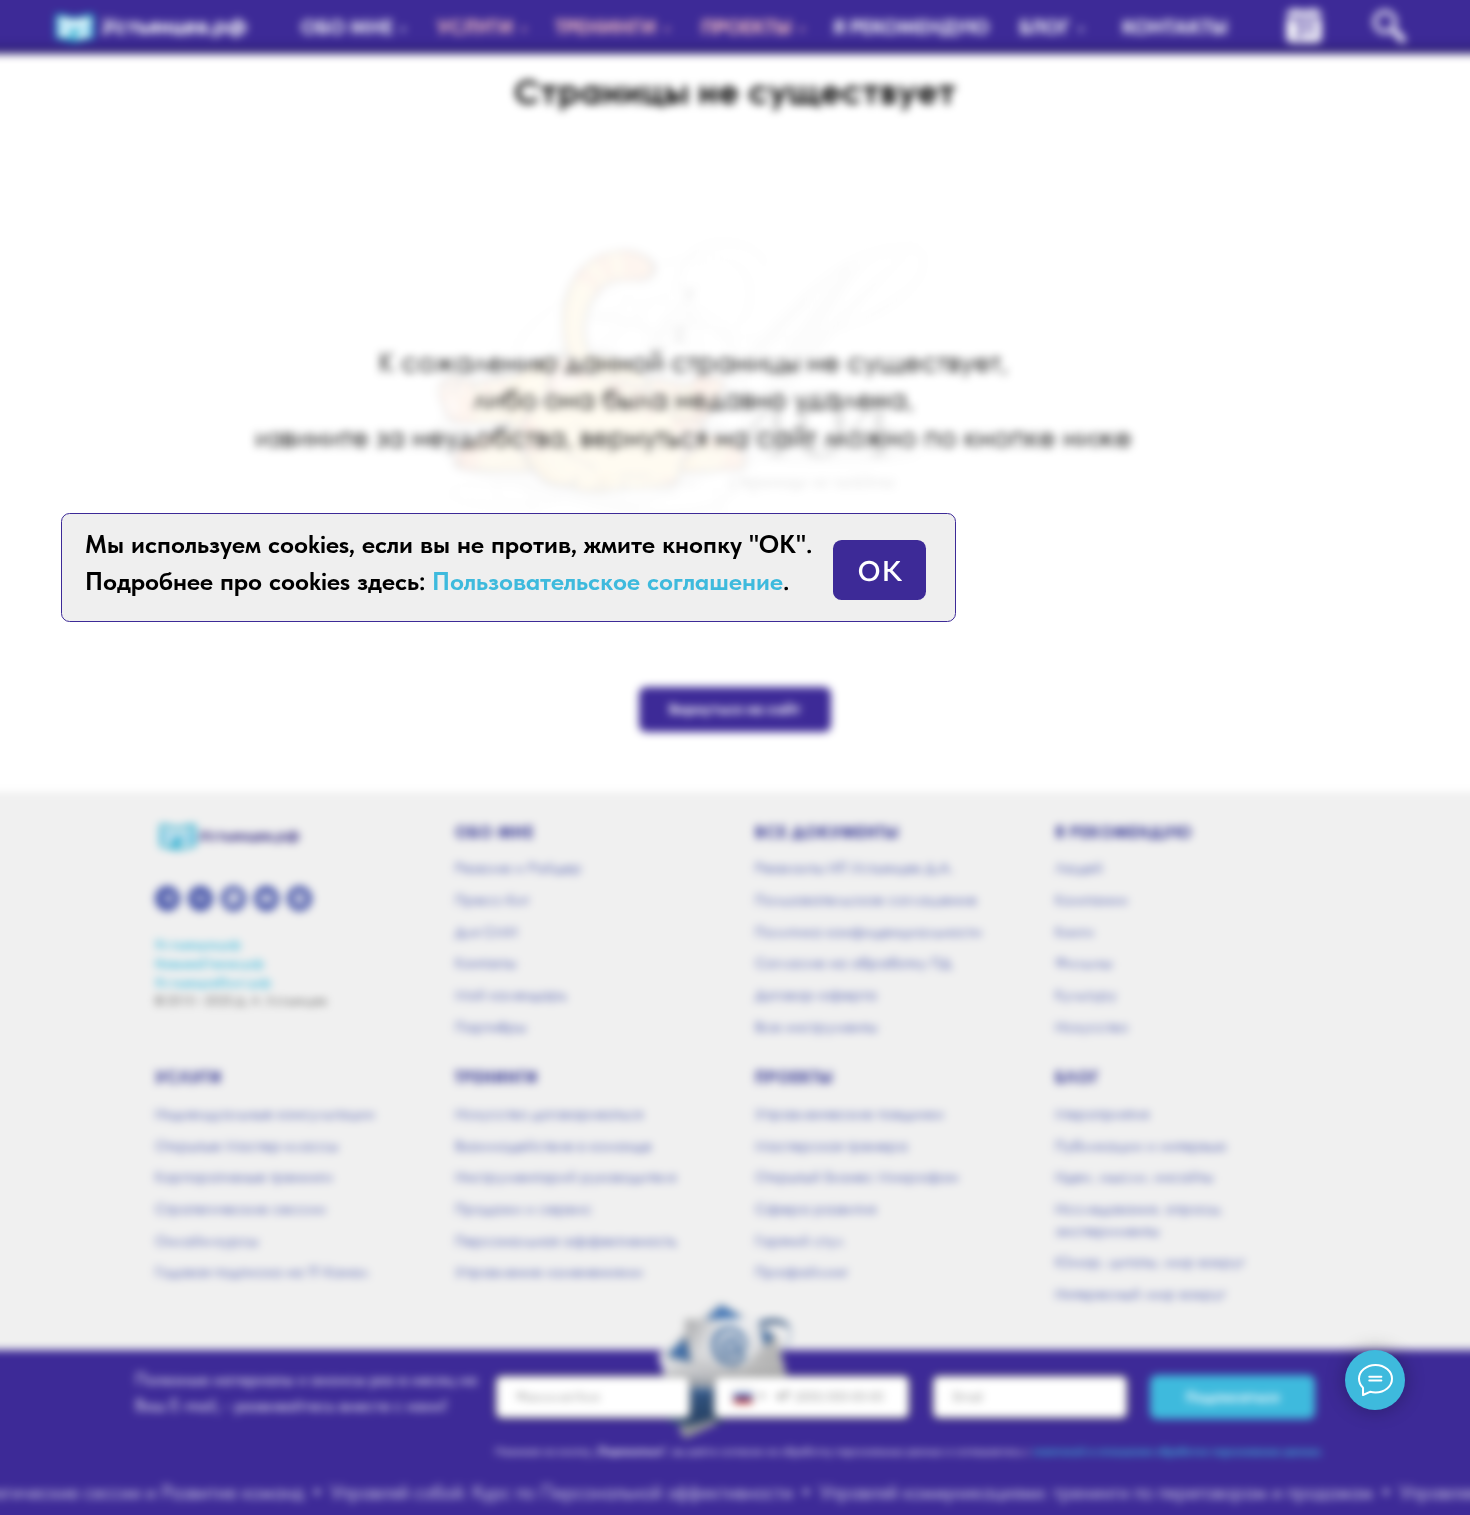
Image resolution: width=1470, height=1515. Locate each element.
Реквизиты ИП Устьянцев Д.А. (854, 867)
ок (879, 565)
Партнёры (490, 1026)
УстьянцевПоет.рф (213, 982)
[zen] (299, 898)
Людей (1079, 867)
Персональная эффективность (566, 1240)
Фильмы (1083, 962)
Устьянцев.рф (198, 944)
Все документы (827, 832)
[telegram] (167, 898)
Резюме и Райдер (518, 867)
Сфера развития (815, 1208)
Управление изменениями (549, 1271)
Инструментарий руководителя (565, 1176)
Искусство (1091, 1026)
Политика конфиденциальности (868, 931)
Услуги (188, 1077)
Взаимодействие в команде (553, 1145)
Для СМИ (486, 931)
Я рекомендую (1124, 832)
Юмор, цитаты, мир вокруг (1150, 1261)
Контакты (485, 962)
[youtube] (266, 898)
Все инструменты (816, 1026)
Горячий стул (799, 1240)
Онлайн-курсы (206, 1240)
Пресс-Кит (492, 899)
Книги (1074, 931)
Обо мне (494, 832)
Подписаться (1232, 1396)
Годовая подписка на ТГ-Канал (262, 1271)
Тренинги (496, 1077)
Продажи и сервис (523, 1208)
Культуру (1086, 994)
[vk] (200, 898)
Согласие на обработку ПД (853, 962)
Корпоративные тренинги (244, 1176)
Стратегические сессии (240, 1208)
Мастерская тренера (831, 1145)
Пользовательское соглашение (866, 899)
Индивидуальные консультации (265, 1113)
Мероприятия (1102, 1113)
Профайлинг (801, 1271)
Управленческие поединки (849, 1113)
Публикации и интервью (1141, 1145)
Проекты (794, 1077)
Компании (1091, 899)
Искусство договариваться (549, 1113)
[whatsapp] (233, 898)
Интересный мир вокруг (1140, 1293)
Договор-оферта (816, 994)
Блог (1077, 1077)
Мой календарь (511, 994)
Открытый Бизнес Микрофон (856, 1176)
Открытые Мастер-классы (246, 1145)
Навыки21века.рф (209, 963)
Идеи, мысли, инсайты (1134, 1176)
